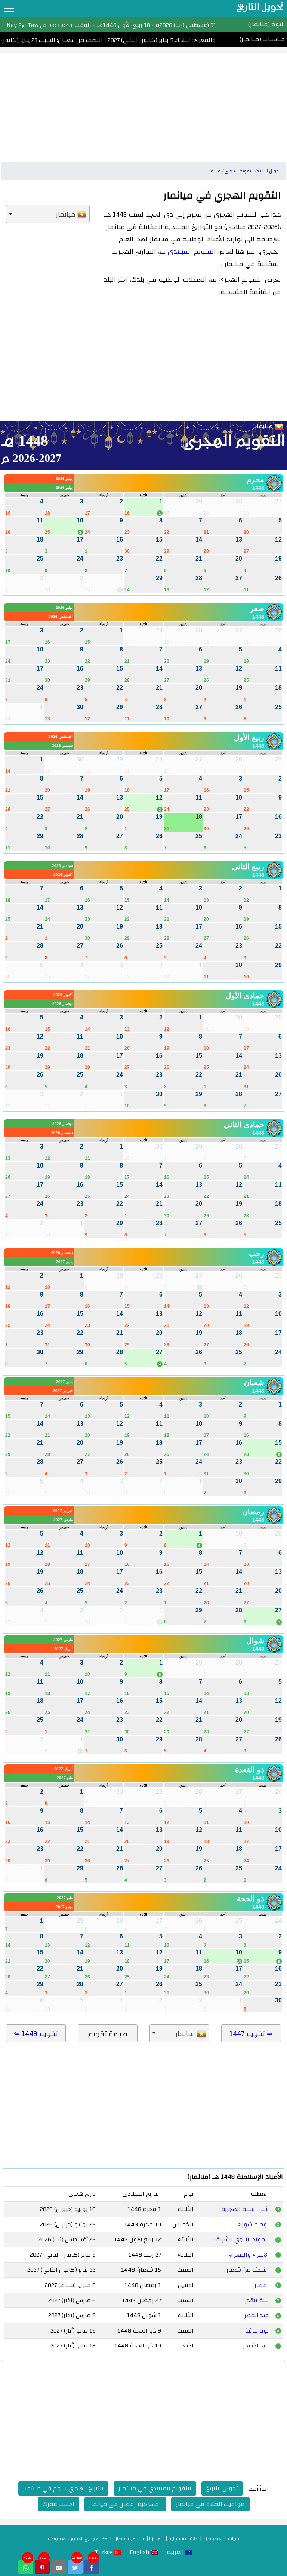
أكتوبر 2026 (63, 875)
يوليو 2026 (64, 487)
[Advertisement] (143, 105)
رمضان (261, 2285)
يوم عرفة (257, 2331)
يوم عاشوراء (253, 2224)
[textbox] (48, 214)
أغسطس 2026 (61, 617)
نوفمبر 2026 (63, 1004)
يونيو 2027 (64, 1907)
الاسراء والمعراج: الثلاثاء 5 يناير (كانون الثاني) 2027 (179, 40)
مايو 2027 (65, 1778)
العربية (176, 2552)
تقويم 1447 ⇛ (251, 2034)
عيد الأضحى (254, 2346)
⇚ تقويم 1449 (36, 2034)
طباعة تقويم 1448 (108, 2035)
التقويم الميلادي (192, 252)
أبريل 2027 (64, 1649)
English (140, 2552)
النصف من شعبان (247, 2270)
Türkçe (104, 2552)
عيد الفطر (257, 2315)
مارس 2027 (63, 1520)
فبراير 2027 (63, 1391)
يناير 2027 (64, 1262)
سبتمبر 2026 (62, 746)
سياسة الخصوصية (221, 2539)
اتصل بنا (157, 2539)
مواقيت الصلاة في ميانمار (210, 2504)
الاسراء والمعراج (249, 2255)
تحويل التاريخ (222, 2488)
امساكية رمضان (129, 2539)
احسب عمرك (58, 2504)
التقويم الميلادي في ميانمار (155, 2488)
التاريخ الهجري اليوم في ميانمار (63, 2488)
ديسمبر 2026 (62, 1133)
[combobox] (48, 214)
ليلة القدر (257, 2300)
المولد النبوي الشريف (242, 2239)
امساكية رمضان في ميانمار (125, 2504)
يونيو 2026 (64, 479)
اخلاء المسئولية (183, 2539)
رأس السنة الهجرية (245, 2209)
